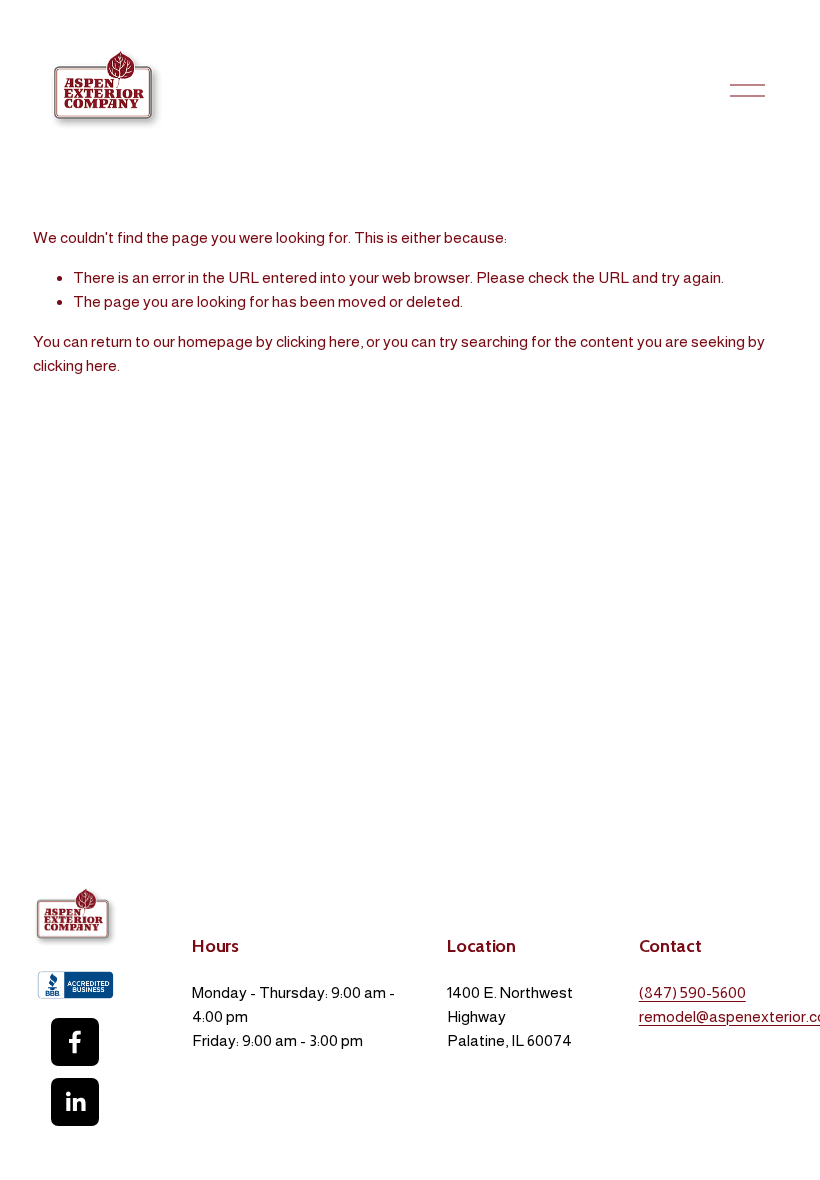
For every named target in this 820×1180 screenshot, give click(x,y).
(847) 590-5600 (692, 992)
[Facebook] (75, 1042)
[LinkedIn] (75, 1102)
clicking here (318, 341)
